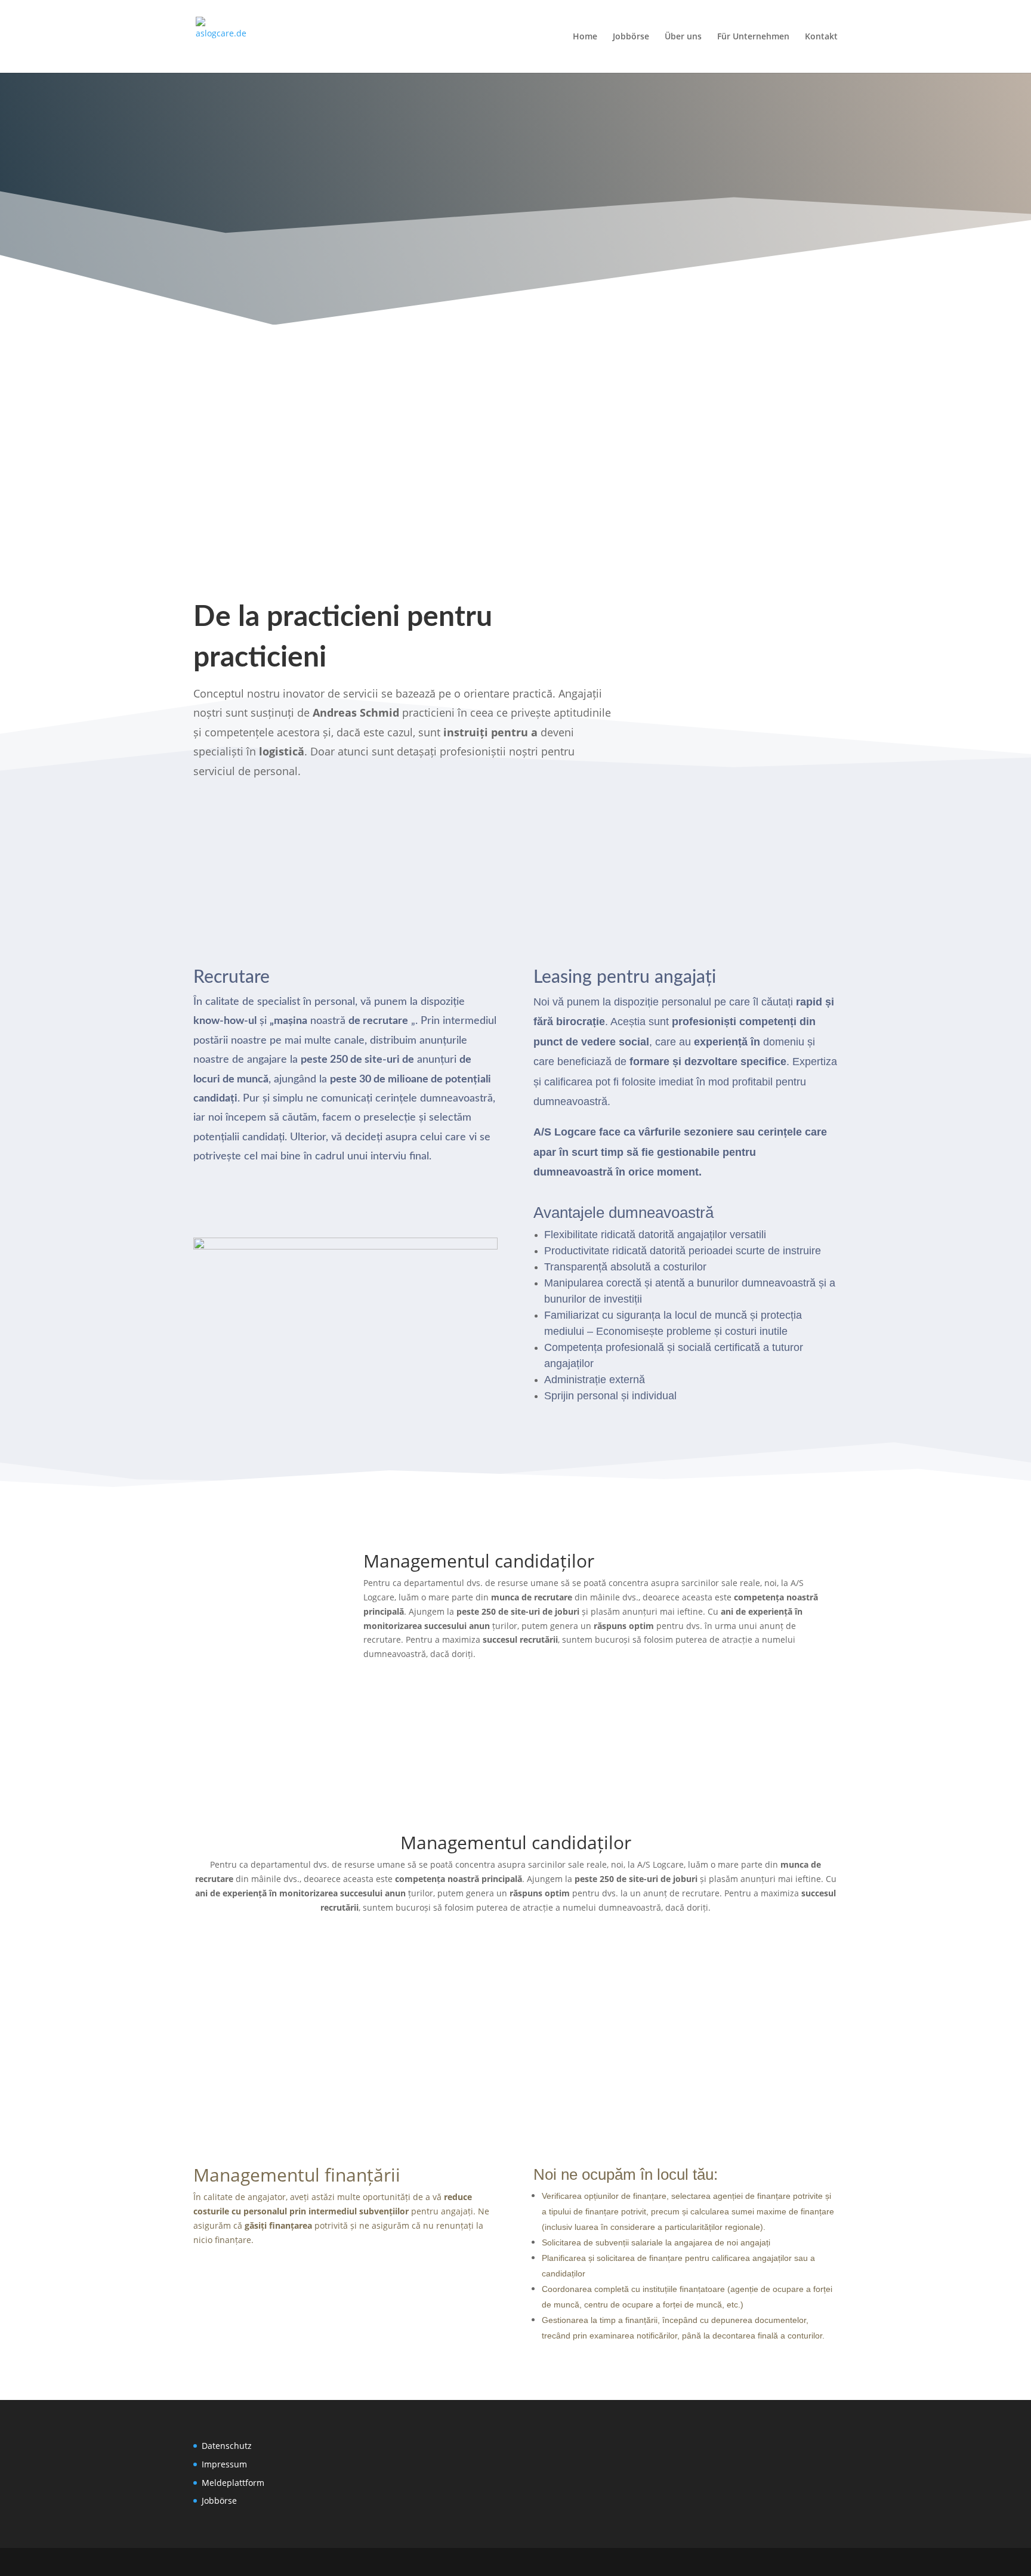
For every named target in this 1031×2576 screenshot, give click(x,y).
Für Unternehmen (753, 37)
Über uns (683, 37)
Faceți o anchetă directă (274, 1201)
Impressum (224, 2464)
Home (585, 37)
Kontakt (821, 37)
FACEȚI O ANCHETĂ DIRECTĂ (686, 258)
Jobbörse (631, 37)
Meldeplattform (233, 2483)
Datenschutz (227, 2446)
